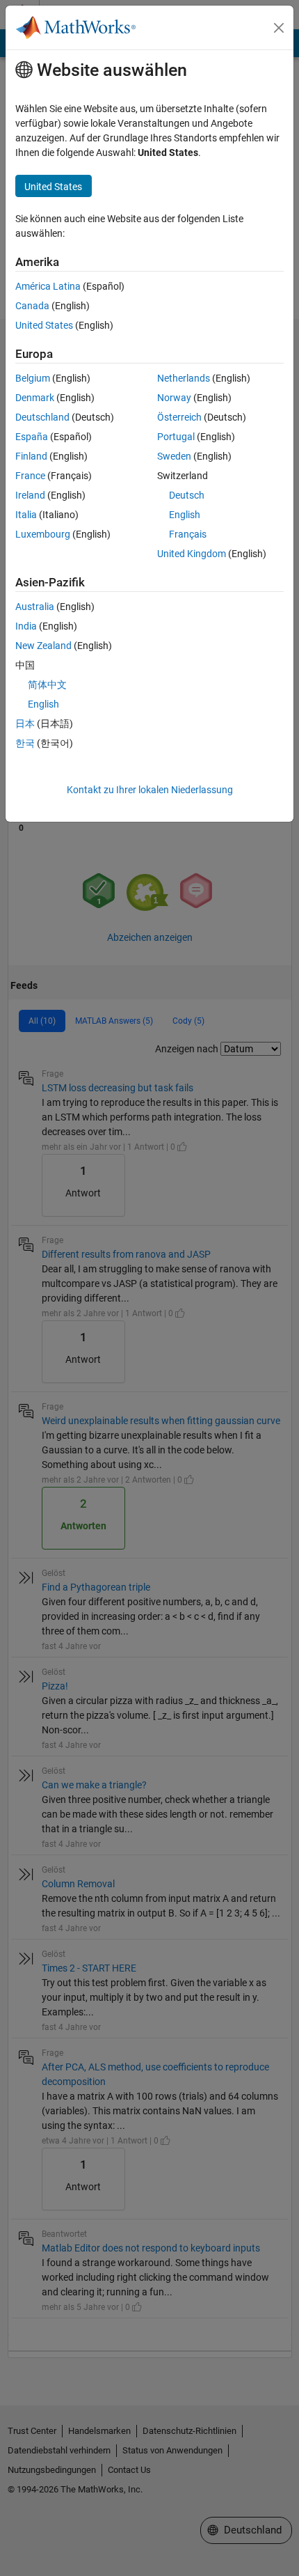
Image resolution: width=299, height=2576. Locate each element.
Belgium (33, 378)
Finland (31, 456)
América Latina (48, 286)
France (30, 476)
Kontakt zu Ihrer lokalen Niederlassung (150, 790)
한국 (25, 743)
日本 (25, 724)
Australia (35, 607)
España (32, 437)
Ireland (30, 495)
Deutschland (42, 417)
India (26, 626)
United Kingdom (192, 554)
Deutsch (187, 495)
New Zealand (43, 646)
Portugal (176, 437)
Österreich (179, 417)
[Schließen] (279, 28)
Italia (26, 515)
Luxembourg (43, 534)
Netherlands (184, 378)
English (185, 515)
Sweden (174, 456)
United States (44, 325)
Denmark (35, 398)
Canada (32, 306)
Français (188, 534)
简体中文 (47, 685)
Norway (174, 398)
